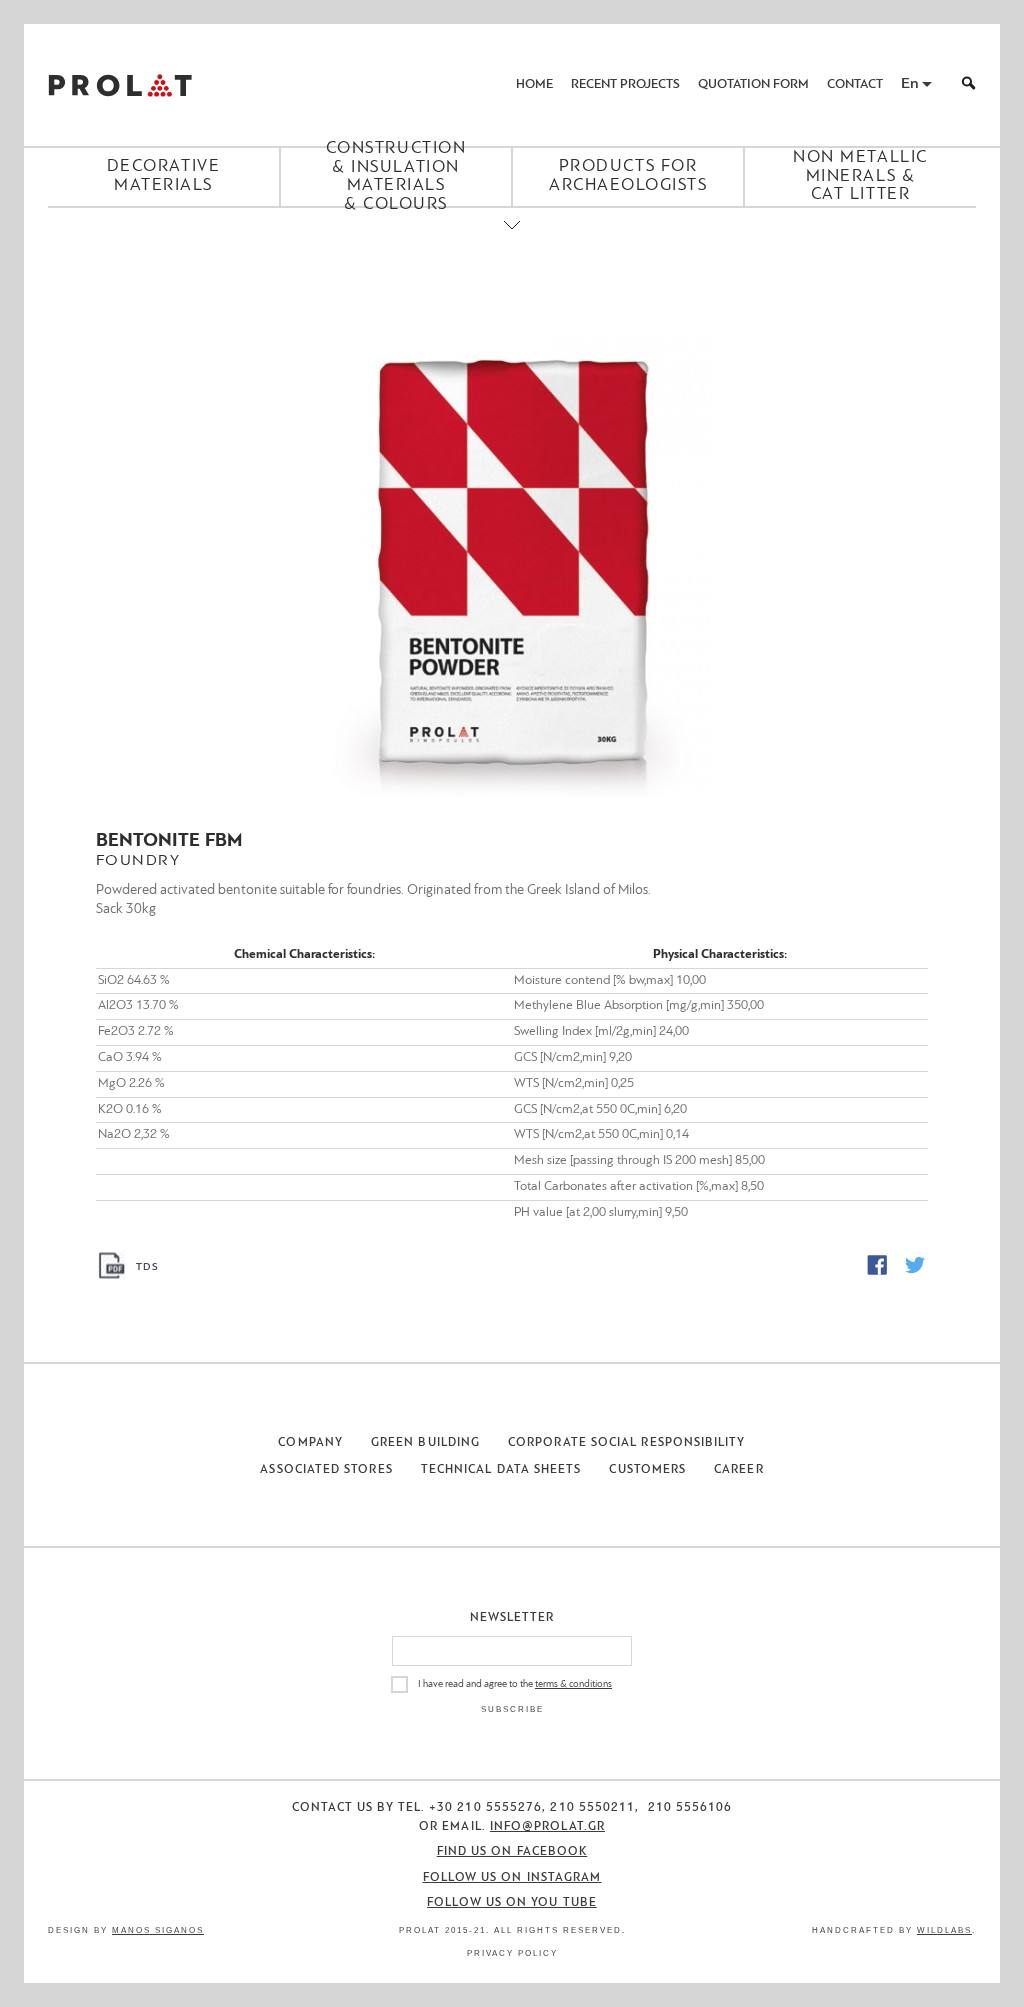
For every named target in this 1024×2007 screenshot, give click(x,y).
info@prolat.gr (547, 1827)
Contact (855, 84)
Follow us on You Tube (512, 1903)
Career (738, 1470)
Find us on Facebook (512, 1852)
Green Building (425, 1443)
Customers (647, 1470)
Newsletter (512, 1618)
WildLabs (944, 1930)
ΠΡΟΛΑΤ (120, 85)
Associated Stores (326, 1470)
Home (534, 84)
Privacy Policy (512, 1953)
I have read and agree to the (515, 1684)
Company (310, 1443)
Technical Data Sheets (501, 1470)
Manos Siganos (158, 1930)
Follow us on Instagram (512, 1878)
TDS (147, 1267)
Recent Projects (625, 84)
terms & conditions (573, 1684)
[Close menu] (512, 242)
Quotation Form (753, 84)
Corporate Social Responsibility (626, 1443)
